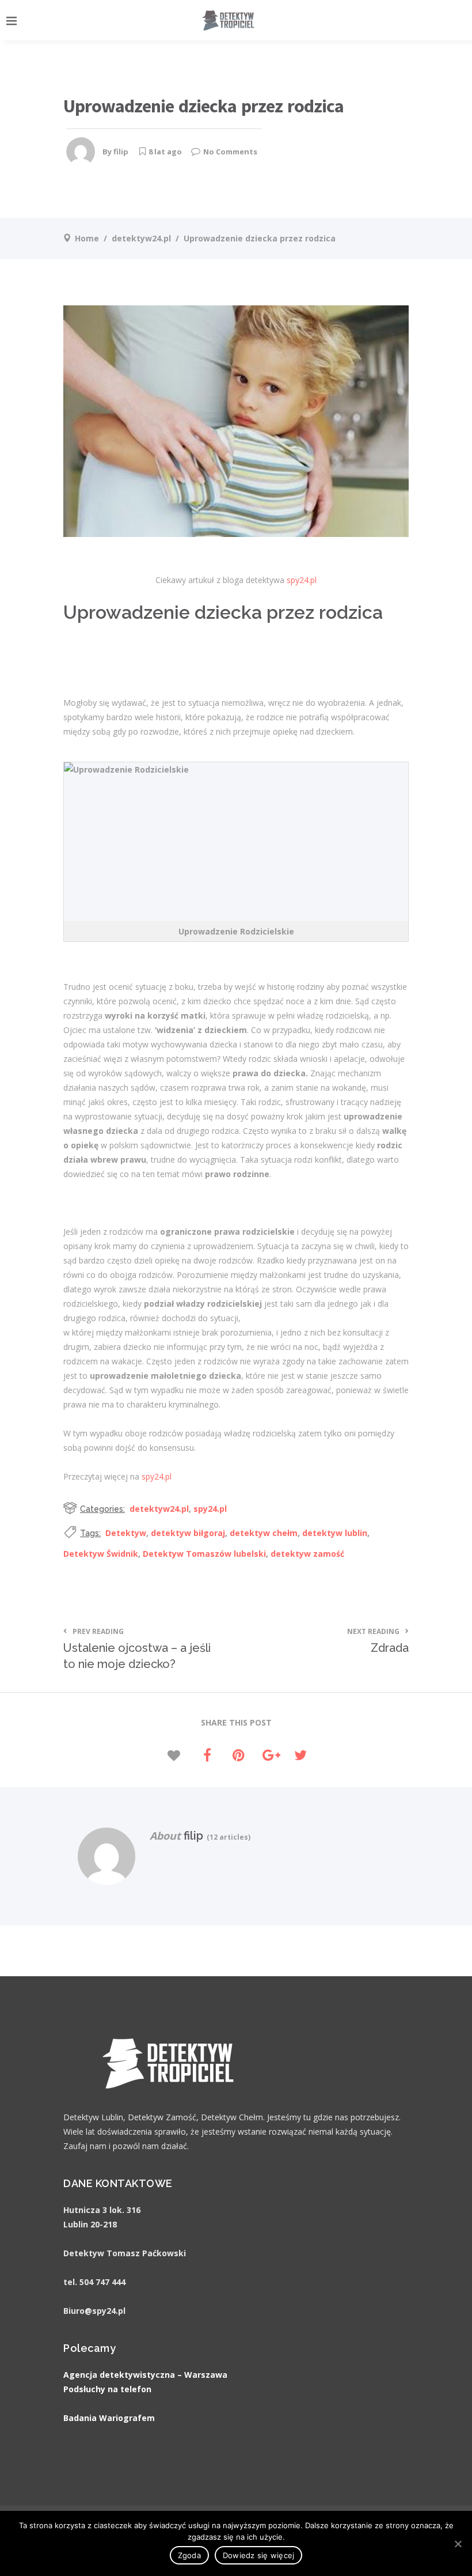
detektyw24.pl (141, 238)
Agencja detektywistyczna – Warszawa (145, 2375)
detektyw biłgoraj (188, 1533)
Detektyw (126, 1533)
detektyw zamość (307, 1554)
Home (87, 238)
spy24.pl (302, 580)
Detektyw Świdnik (101, 1554)
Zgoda (189, 2555)
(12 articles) (227, 1837)
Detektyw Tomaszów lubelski (204, 1554)
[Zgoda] (458, 2544)
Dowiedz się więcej (259, 2555)
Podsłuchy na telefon (107, 2389)
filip (121, 152)
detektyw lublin (335, 1533)
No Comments (230, 152)
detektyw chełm (264, 1533)
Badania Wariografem (109, 2418)
